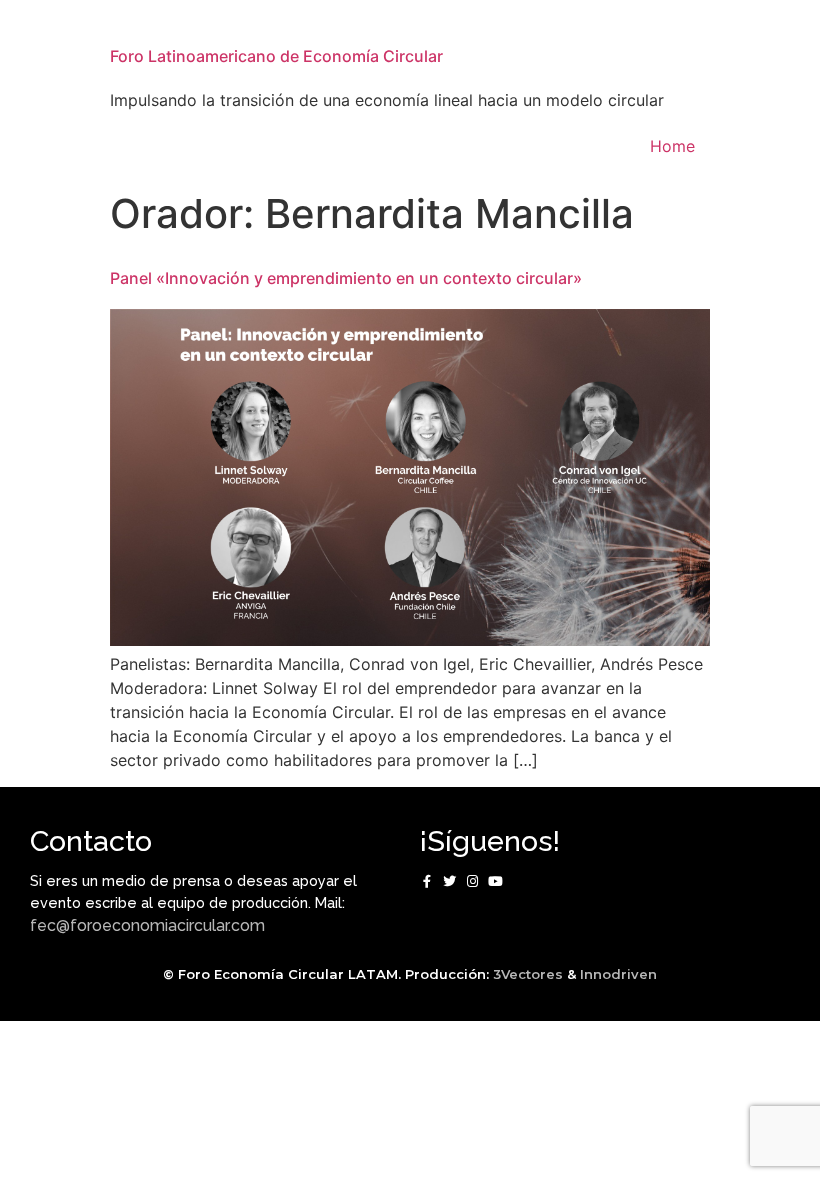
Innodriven (618, 974)
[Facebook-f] (426, 881)
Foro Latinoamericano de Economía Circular (276, 56)
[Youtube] (495, 881)
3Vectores (528, 974)
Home (672, 146)
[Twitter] (449, 881)
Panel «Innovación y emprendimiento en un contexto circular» (346, 278)
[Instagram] (472, 881)
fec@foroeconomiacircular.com (147, 925)
